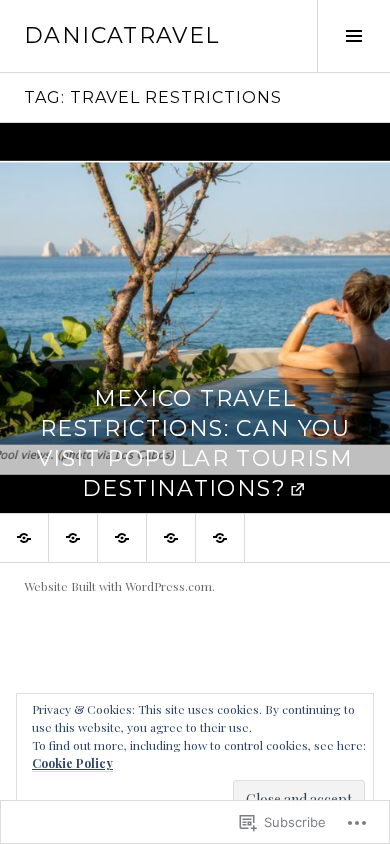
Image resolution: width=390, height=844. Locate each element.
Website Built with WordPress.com (118, 586)
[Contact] (73, 538)
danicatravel (122, 35)
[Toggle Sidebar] (353, 36)
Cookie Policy (72, 763)
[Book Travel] (171, 538)
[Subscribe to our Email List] (220, 538)
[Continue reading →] (195, 318)
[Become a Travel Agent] (122, 538)
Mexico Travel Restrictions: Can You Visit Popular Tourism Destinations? (195, 443)
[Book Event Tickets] (24, 538)
